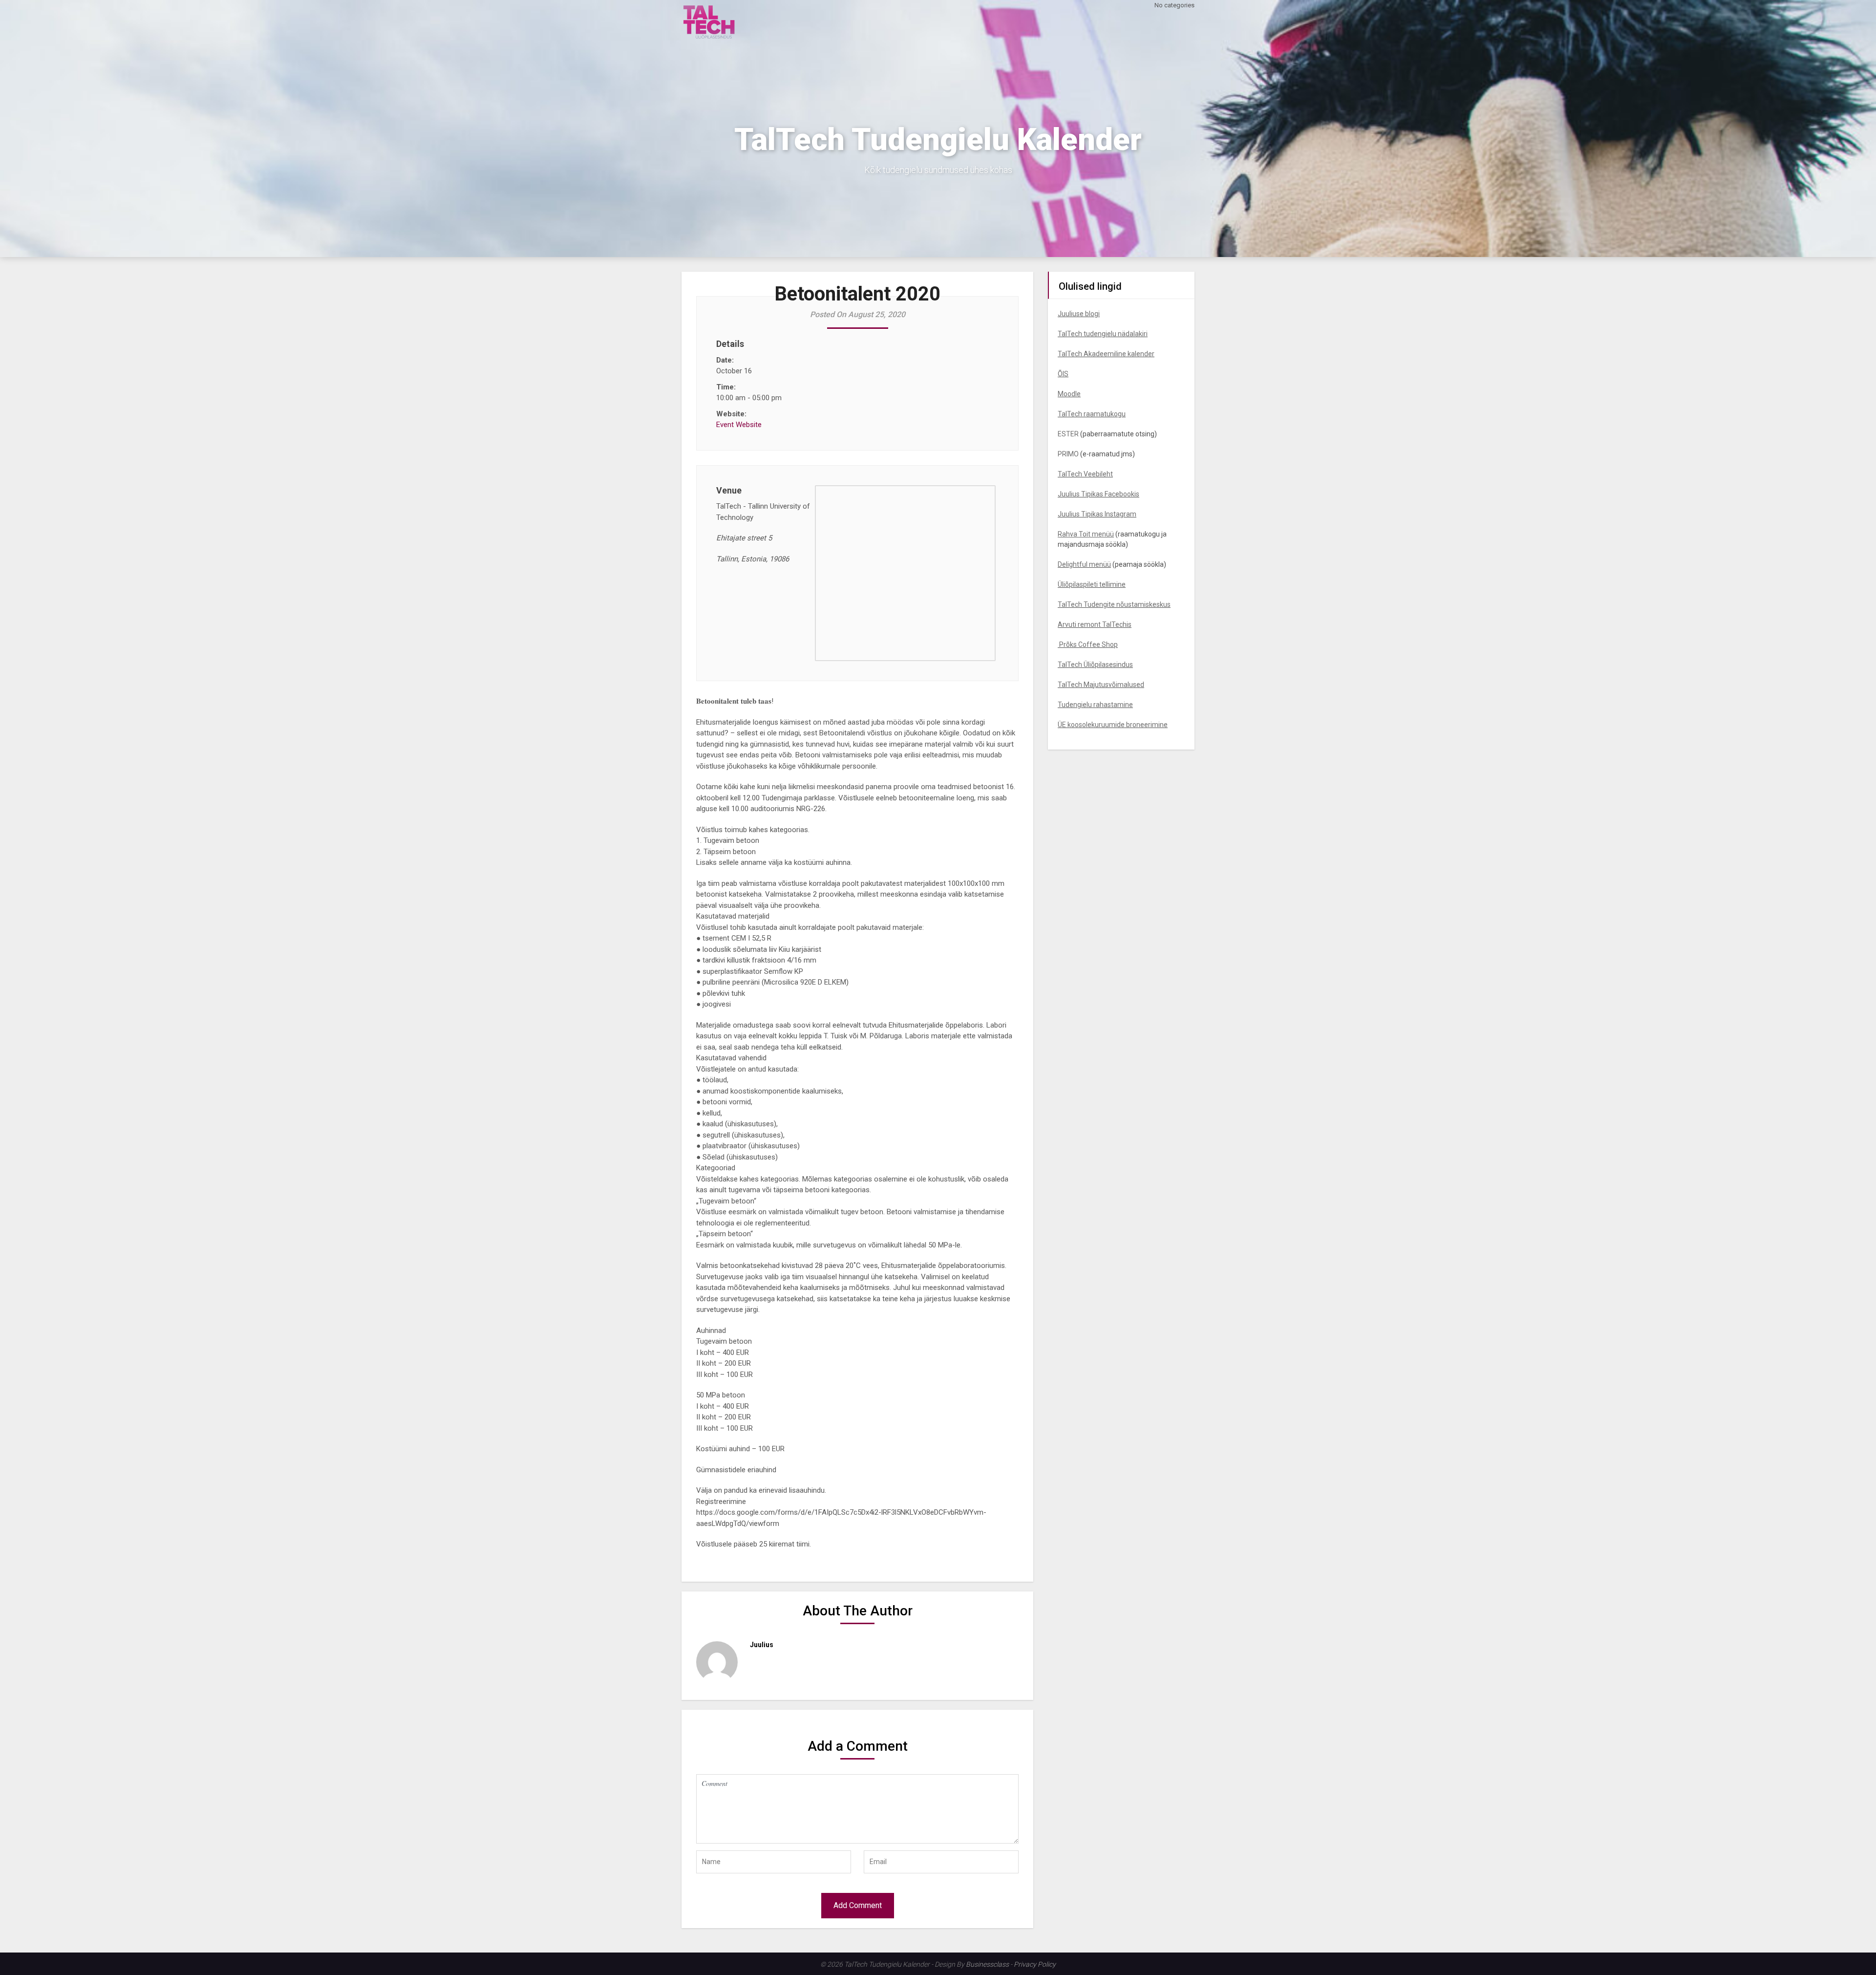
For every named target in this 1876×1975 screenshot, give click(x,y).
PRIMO (1068, 454)
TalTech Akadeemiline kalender (1106, 354)
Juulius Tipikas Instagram (1097, 514)
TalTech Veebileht (1085, 474)
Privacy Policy (1035, 1964)
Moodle (1069, 394)
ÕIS (1063, 374)
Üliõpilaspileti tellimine (1092, 584)
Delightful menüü (1084, 564)
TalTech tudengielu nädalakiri (1103, 334)
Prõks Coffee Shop (1088, 644)
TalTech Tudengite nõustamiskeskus (1114, 604)
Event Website (739, 425)
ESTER (1068, 434)
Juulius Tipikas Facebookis (1098, 494)
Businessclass (987, 1964)
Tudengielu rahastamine (1095, 705)
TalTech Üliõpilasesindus (1095, 665)
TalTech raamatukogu (1092, 414)
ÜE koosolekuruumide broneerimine (1113, 725)
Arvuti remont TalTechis (1095, 624)
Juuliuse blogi (1079, 314)
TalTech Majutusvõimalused (1101, 685)
